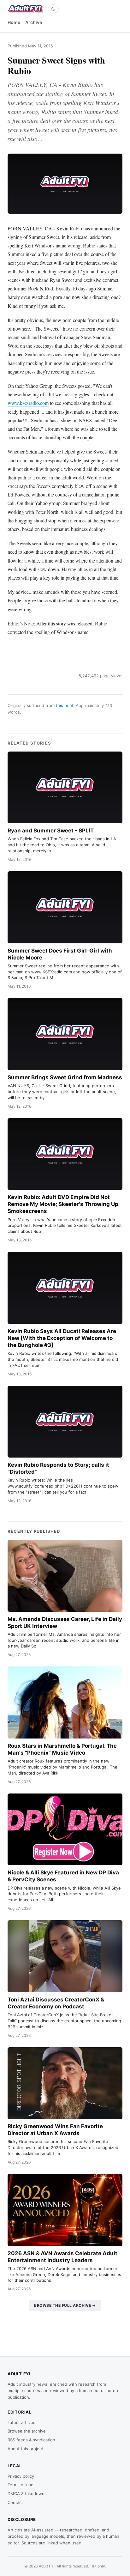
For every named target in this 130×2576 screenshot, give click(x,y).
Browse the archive (27, 2431)
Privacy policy (21, 2476)
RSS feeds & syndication (31, 2440)
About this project (25, 2449)
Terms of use (21, 2485)
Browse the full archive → (65, 2305)
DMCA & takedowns (27, 2494)
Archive (34, 22)
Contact (15, 2502)
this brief (65, 705)
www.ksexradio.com (28, 403)
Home (14, 22)
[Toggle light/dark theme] (53, 9)
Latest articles (21, 2422)
